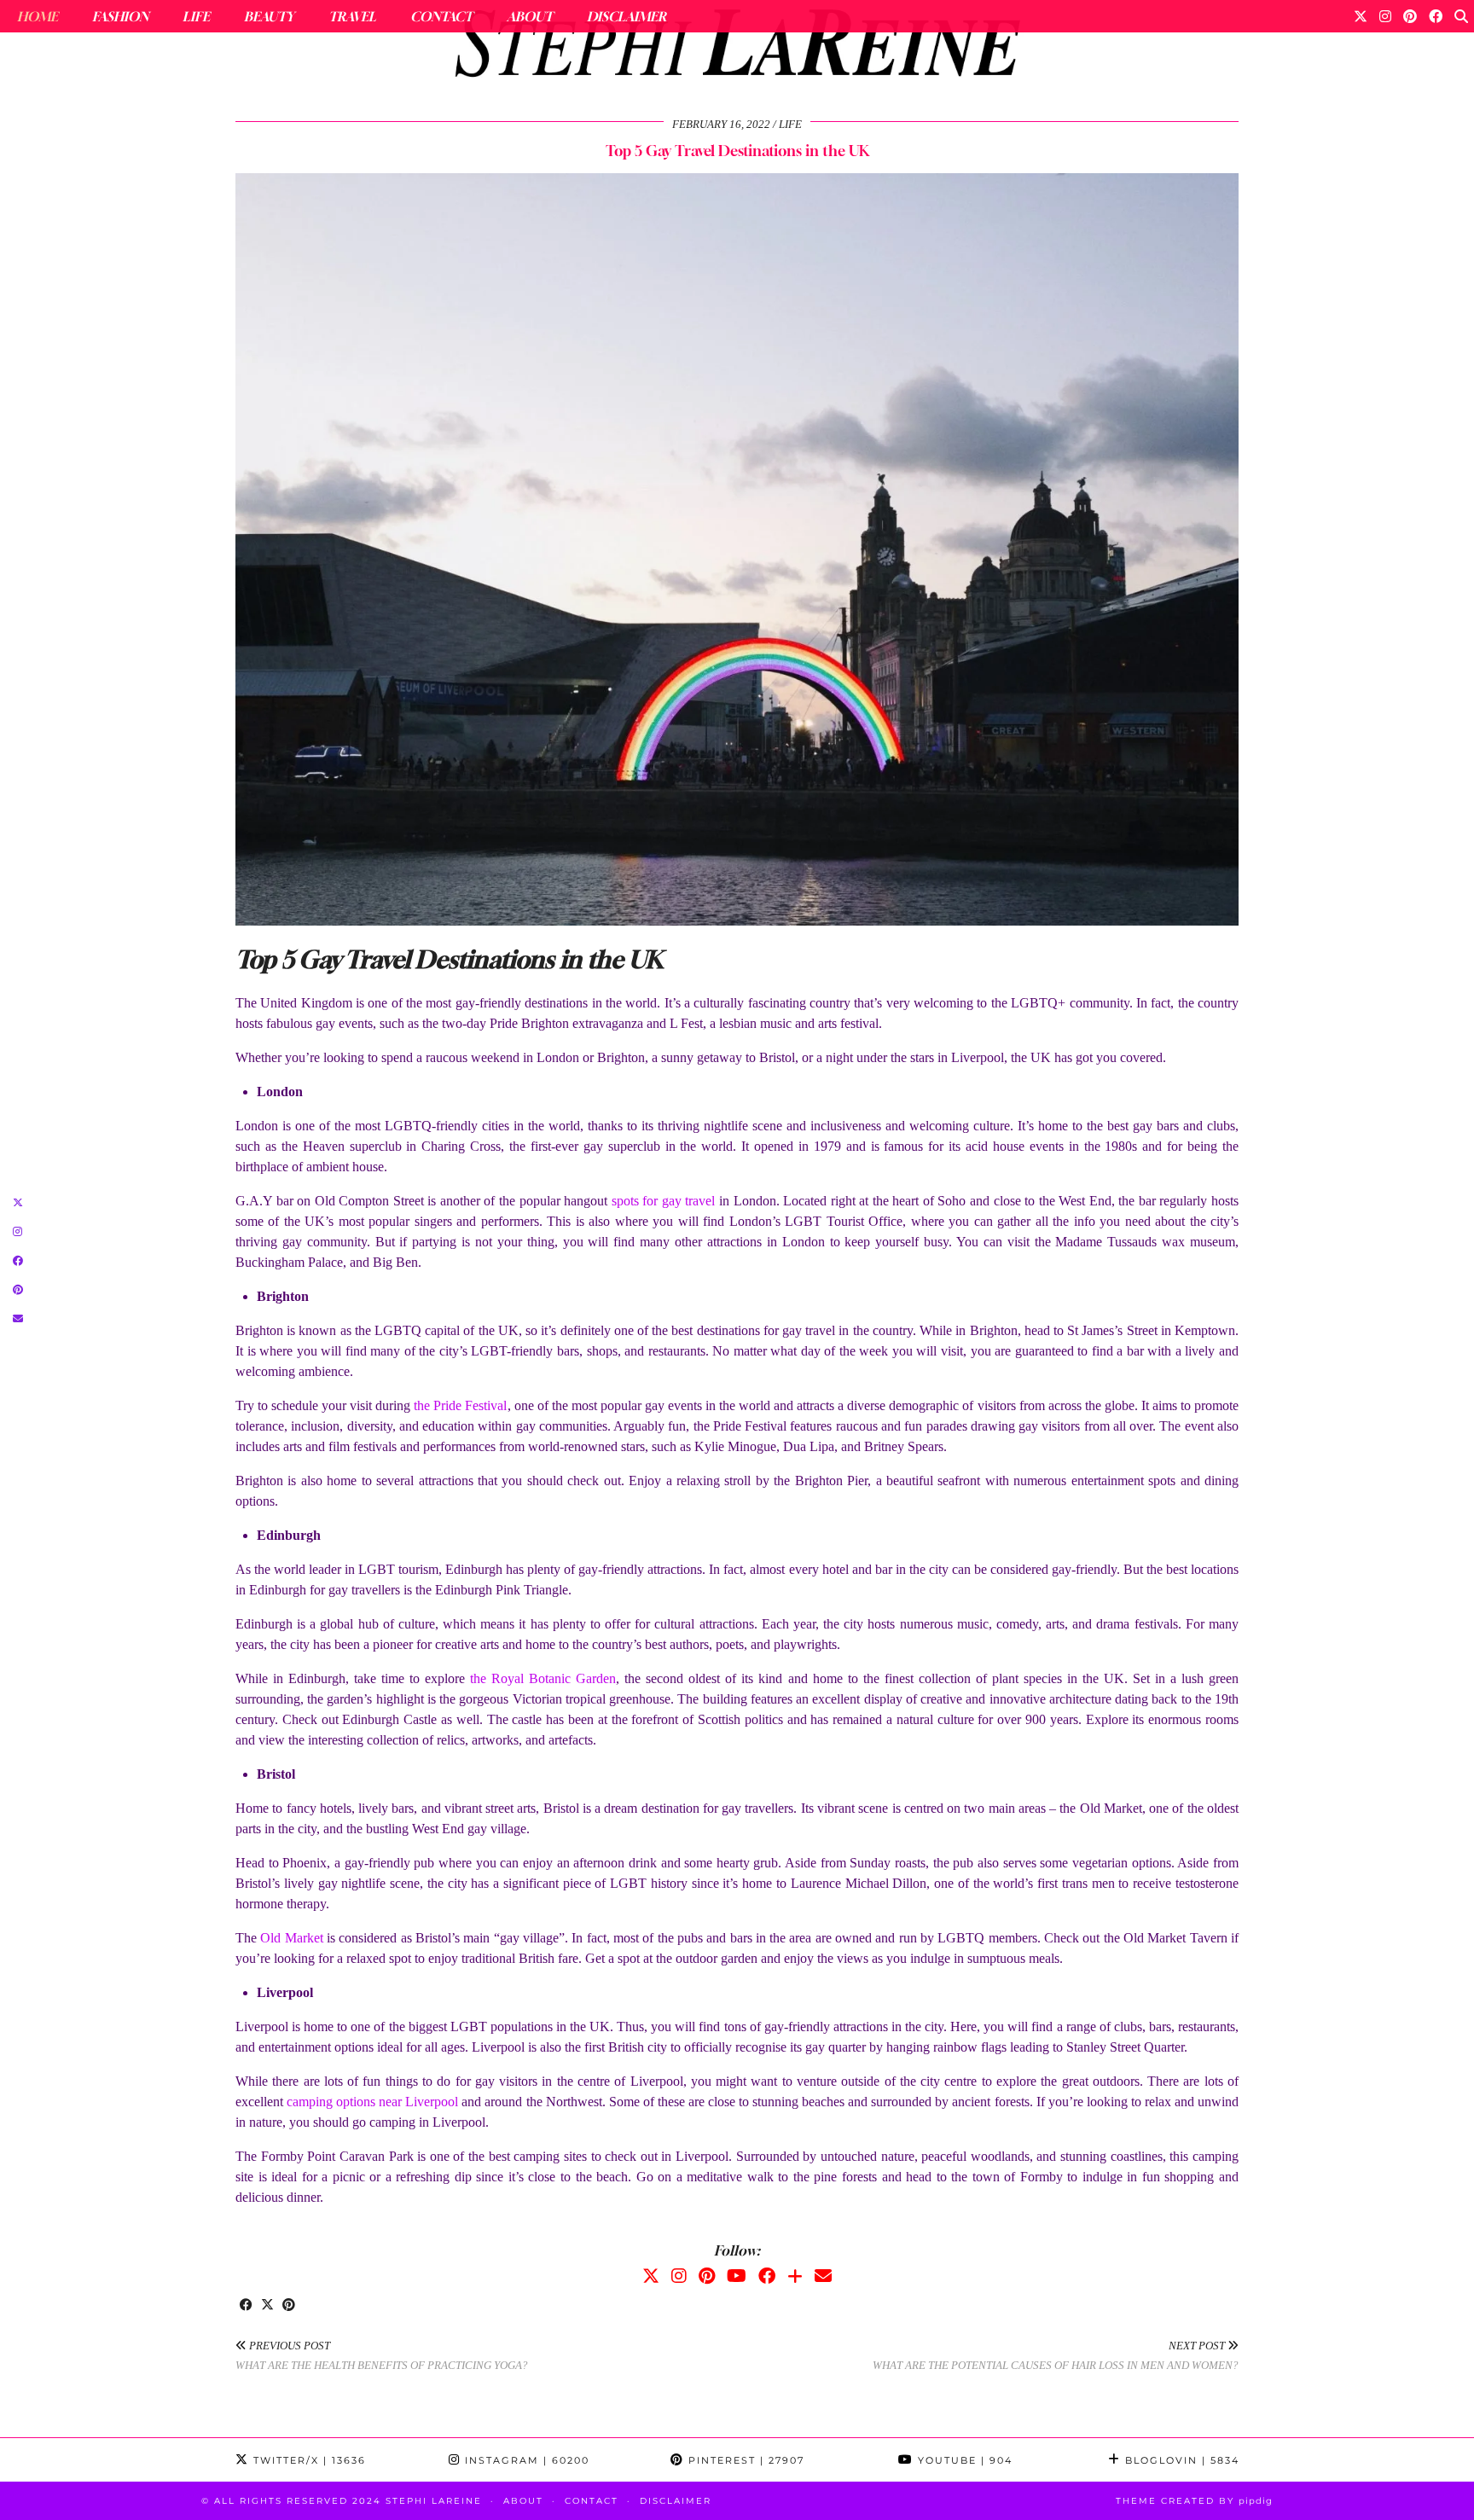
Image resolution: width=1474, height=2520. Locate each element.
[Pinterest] (1410, 16)
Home (38, 16)
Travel (352, 16)
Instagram (525, 2460)
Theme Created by (1194, 2501)
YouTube (963, 2460)
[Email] (823, 2276)
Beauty (269, 16)
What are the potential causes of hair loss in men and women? (1056, 2355)
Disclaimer (627, 16)
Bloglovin (1180, 2460)
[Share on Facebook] (246, 2306)
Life (196, 16)
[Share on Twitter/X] (267, 2306)
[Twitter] (1361, 16)
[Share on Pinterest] (289, 2306)
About (530, 16)
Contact (441, 16)
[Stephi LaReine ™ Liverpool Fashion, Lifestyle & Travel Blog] (737, 48)
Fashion (120, 16)
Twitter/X (308, 2460)
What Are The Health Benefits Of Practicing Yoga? (382, 2355)
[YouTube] (737, 2276)
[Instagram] (1385, 16)
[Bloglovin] (795, 2276)
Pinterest (744, 2460)
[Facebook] (1436, 16)
